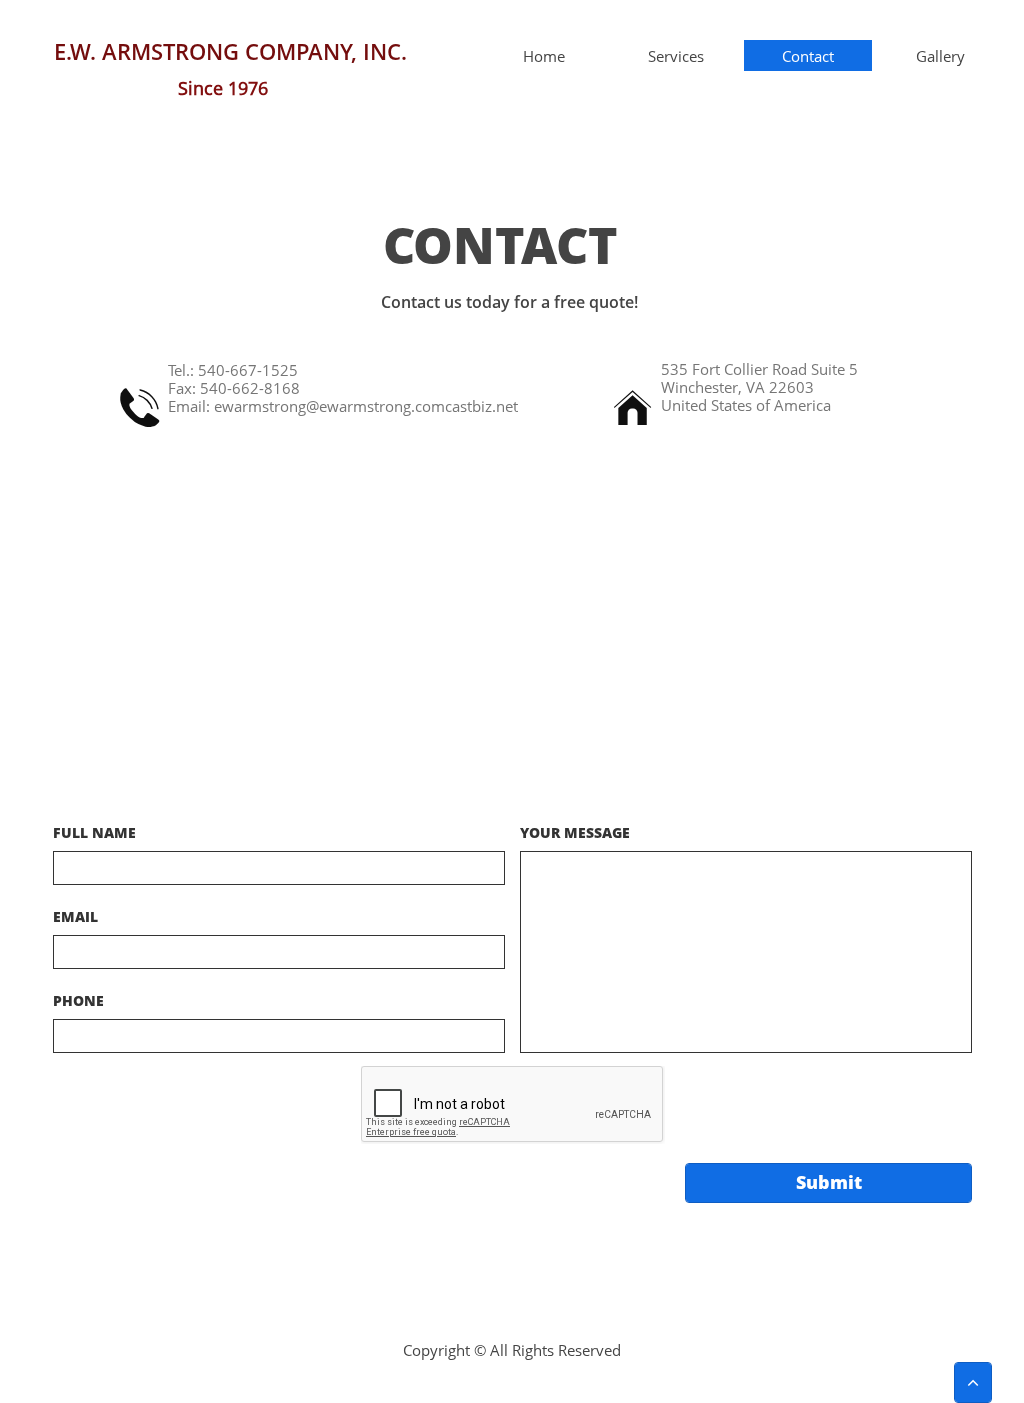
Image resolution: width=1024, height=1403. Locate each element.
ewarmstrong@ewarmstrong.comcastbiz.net (366, 406)
